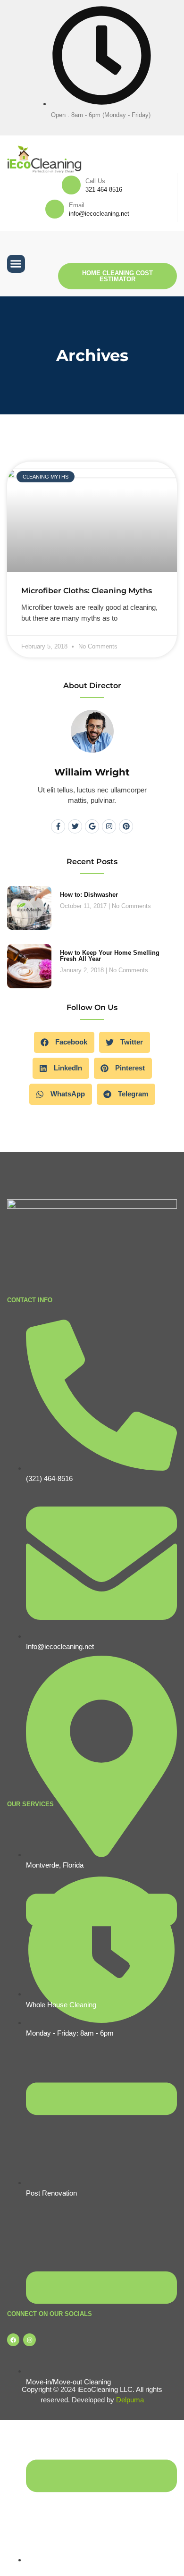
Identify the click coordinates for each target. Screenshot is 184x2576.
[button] (16, 264)
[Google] (92, 826)
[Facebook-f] (58, 826)
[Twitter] (75, 826)
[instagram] (99, 125)
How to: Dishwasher (89, 895)
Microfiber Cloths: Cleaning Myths (87, 591)
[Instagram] (109, 826)
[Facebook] (85, 125)
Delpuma (130, 2400)
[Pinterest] (126, 826)
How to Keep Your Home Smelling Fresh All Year (110, 956)
